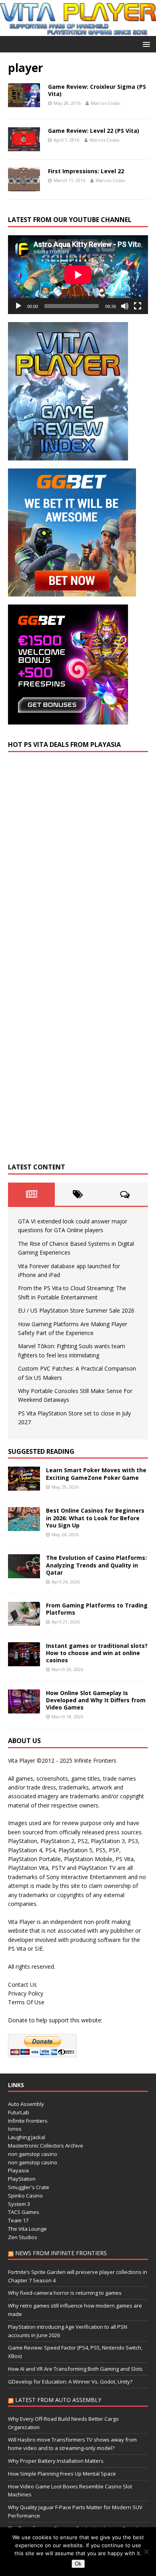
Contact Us (22, 1985)
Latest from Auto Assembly (58, 2400)
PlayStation (22, 2179)
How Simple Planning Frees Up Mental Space (62, 2474)
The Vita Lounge (27, 2229)
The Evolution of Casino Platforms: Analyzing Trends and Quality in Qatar (96, 1565)
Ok (78, 2564)
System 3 (19, 2204)
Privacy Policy (26, 1993)
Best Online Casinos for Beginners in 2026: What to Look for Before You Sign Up (95, 1518)
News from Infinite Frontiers (61, 2253)
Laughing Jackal (27, 2137)
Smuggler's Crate (29, 2187)
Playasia (18, 2170)
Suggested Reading (41, 1451)
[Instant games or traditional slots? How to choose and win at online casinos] (24, 1661)
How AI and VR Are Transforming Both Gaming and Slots (75, 2369)
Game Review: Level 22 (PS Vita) (94, 131)
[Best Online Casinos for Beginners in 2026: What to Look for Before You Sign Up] (24, 1526)
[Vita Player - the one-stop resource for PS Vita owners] (78, 31)
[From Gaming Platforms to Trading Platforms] (24, 1621)
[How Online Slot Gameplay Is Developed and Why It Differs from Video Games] (24, 1708)
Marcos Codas (106, 103)
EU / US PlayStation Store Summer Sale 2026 (76, 1310)
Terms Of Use (26, 2002)
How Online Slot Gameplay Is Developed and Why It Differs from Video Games (96, 1700)
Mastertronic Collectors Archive (46, 2146)
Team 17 (18, 2220)
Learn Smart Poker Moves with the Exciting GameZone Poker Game (96, 1474)
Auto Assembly (26, 2104)
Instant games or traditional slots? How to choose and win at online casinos (97, 1653)
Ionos (15, 2129)
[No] (146, 2552)
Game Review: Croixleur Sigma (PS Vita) (97, 90)
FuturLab (19, 2112)
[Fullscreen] (138, 306)
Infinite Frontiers (28, 2121)
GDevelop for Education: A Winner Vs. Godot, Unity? (70, 2382)
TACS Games (24, 2212)
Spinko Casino (25, 2196)
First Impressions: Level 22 (86, 171)
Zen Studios (23, 2237)
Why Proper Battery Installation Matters (56, 2461)
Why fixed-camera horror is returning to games (65, 2293)
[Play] (18, 306)
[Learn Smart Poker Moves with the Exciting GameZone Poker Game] (24, 1486)
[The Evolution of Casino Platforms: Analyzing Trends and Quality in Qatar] (24, 1574)
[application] (78, 275)
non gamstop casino (33, 2154)
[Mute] (125, 306)
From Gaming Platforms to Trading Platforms (97, 1609)
